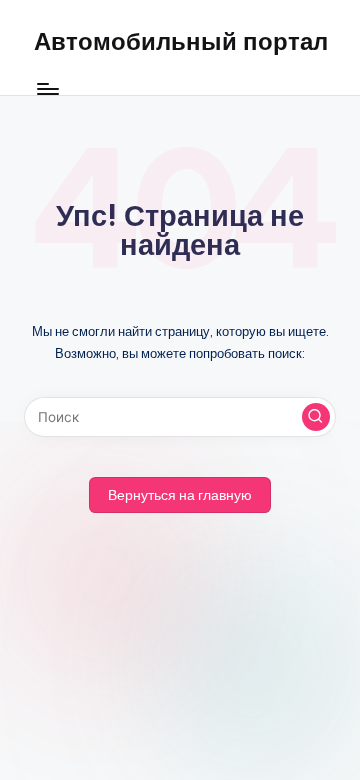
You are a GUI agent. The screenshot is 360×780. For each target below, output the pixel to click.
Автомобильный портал (181, 41)
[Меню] (47, 89)
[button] (316, 417)
